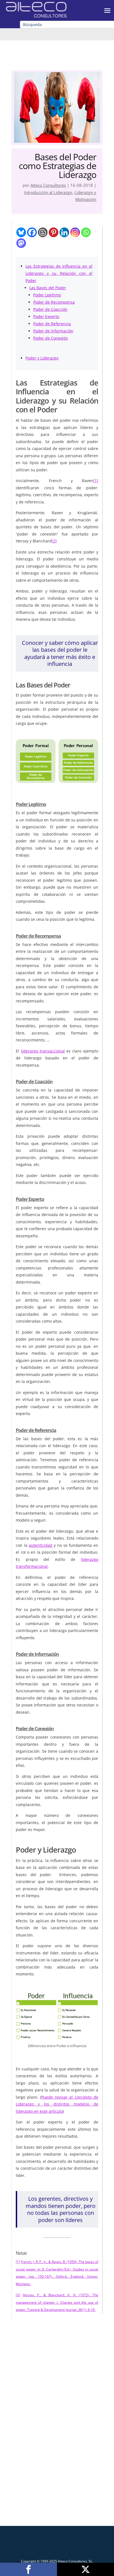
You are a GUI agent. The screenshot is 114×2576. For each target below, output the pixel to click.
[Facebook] (32, 232)
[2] (54, 541)
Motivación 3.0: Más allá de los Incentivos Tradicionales (57, 2394)
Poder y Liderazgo (42, 358)
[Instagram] (75, 232)
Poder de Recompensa (54, 302)
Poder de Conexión (51, 338)
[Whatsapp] (86, 232)
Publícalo (85, 2569)
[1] (96, 481)
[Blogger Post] (43, 232)
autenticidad (41, 1545)
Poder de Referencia (52, 324)
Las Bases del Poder (48, 288)
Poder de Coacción (50, 309)
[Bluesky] (21, 232)
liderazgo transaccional (43, 1051)
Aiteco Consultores (48, 185)
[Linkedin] (64, 232)
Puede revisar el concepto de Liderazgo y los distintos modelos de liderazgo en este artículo (57, 2104)
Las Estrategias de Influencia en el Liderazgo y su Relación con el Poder (59, 273)
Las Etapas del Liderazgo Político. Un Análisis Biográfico (57, 2484)
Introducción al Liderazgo (48, 192)
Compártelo (28, 2569)
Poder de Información (53, 331)
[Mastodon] (21, 243)
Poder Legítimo (47, 295)
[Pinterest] (54, 232)
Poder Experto (46, 316)
